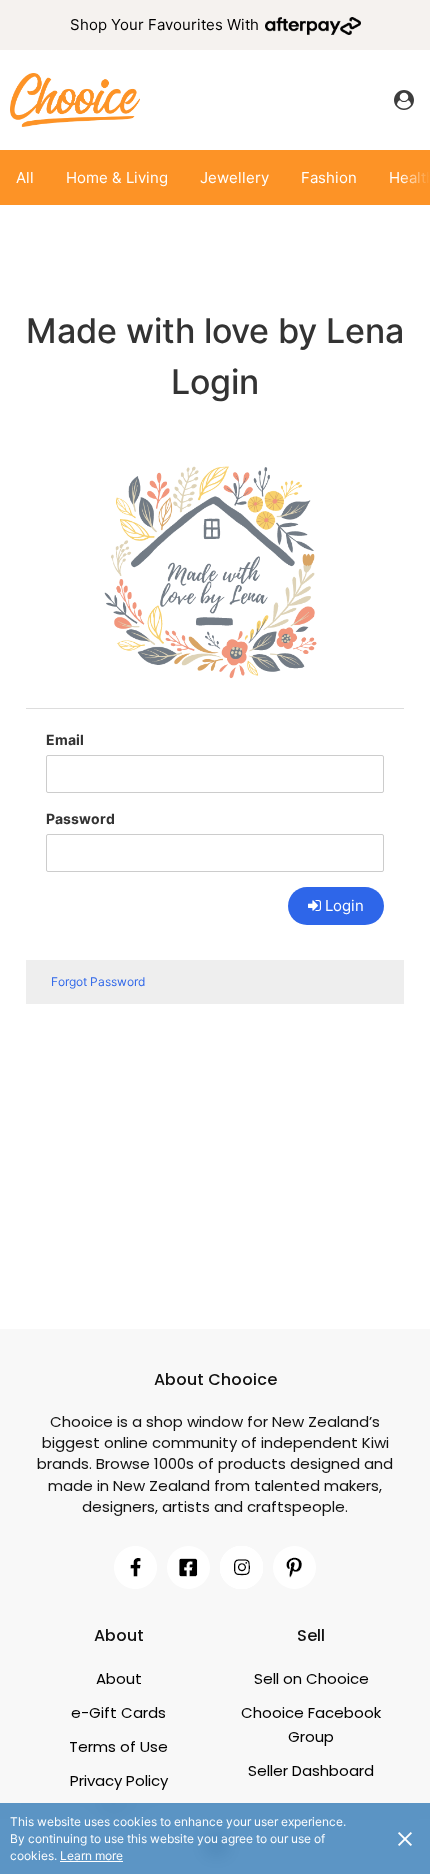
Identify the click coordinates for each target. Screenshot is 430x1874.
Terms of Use (118, 1746)
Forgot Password (98, 981)
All (25, 177)
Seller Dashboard (311, 1770)
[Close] (405, 1838)
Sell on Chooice (311, 1678)
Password (80, 818)
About (119, 1678)
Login (344, 905)
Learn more (91, 1855)
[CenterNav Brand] (75, 99)
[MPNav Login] (404, 100)
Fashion (329, 177)
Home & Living (117, 177)
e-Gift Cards (118, 1712)
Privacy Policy (119, 1780)
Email (65, 739)
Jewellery (234, 177)
